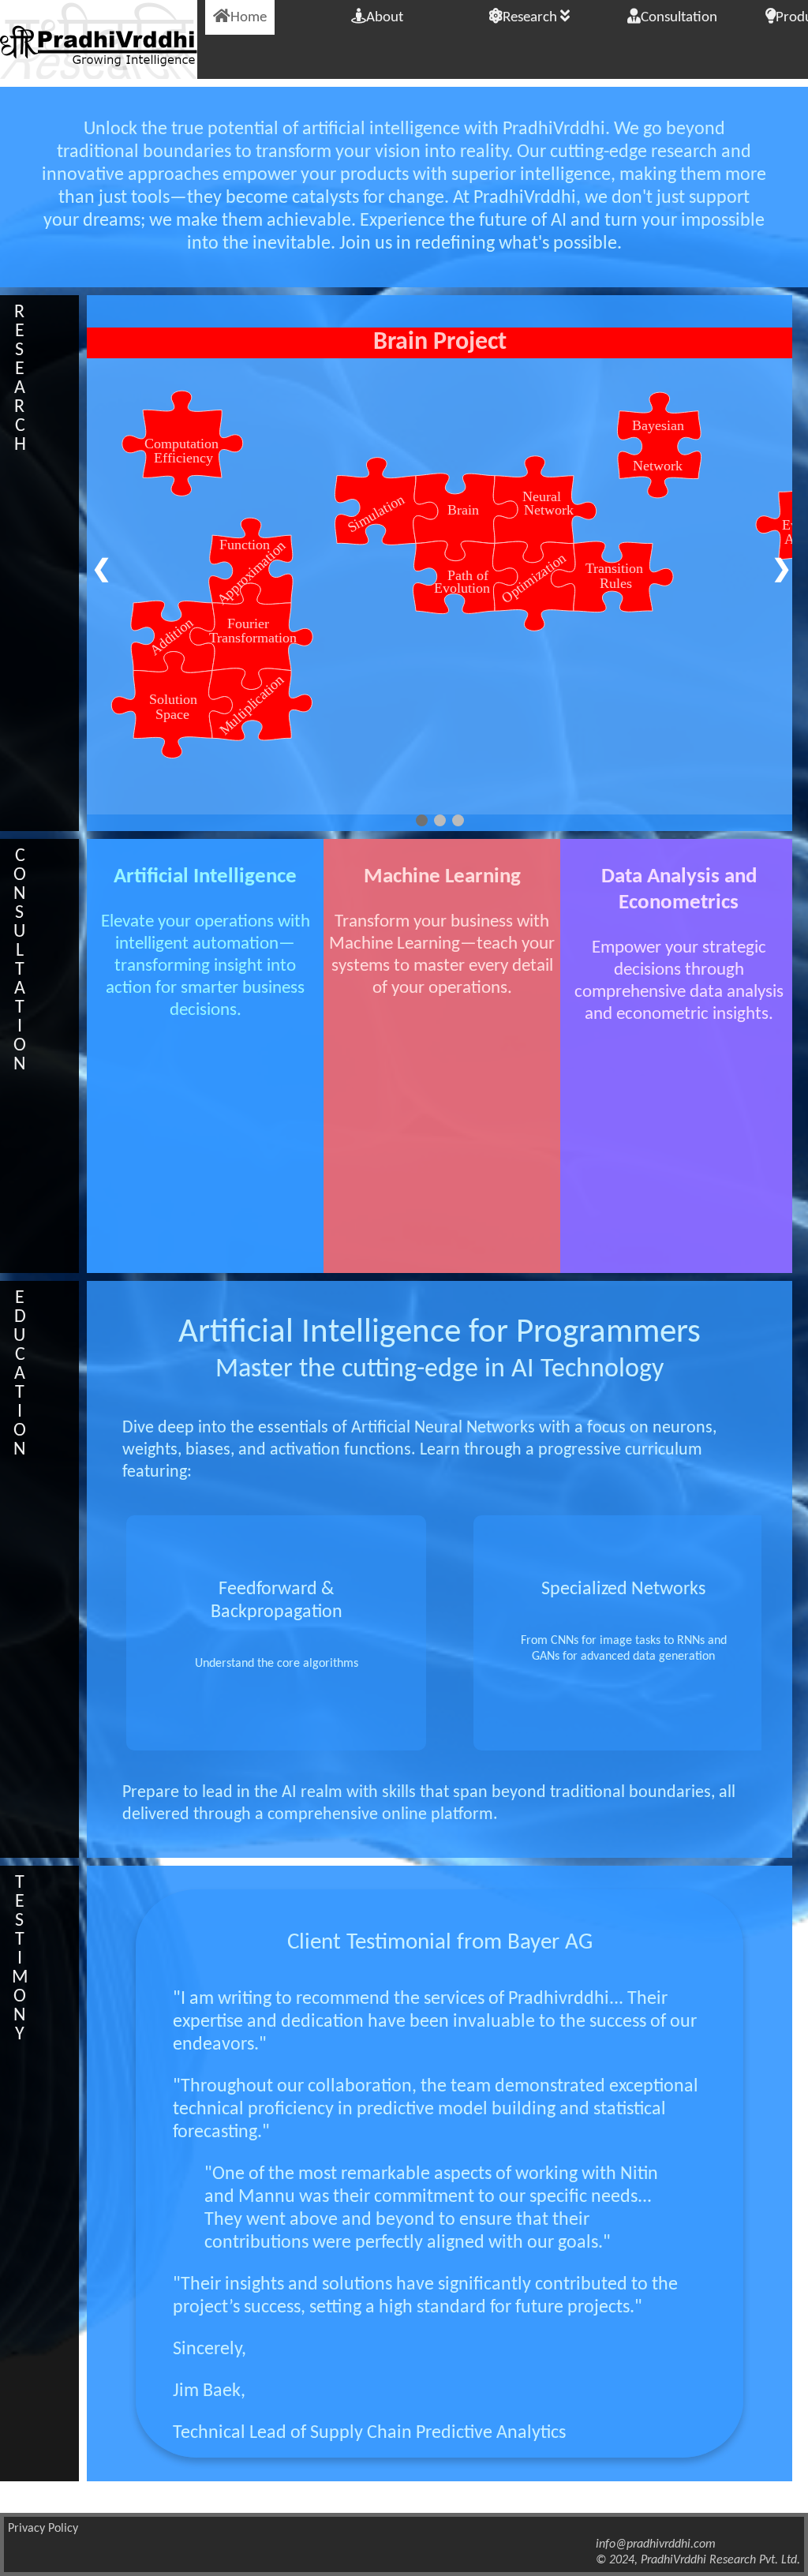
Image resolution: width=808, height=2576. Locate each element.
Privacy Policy (43, 2529)
